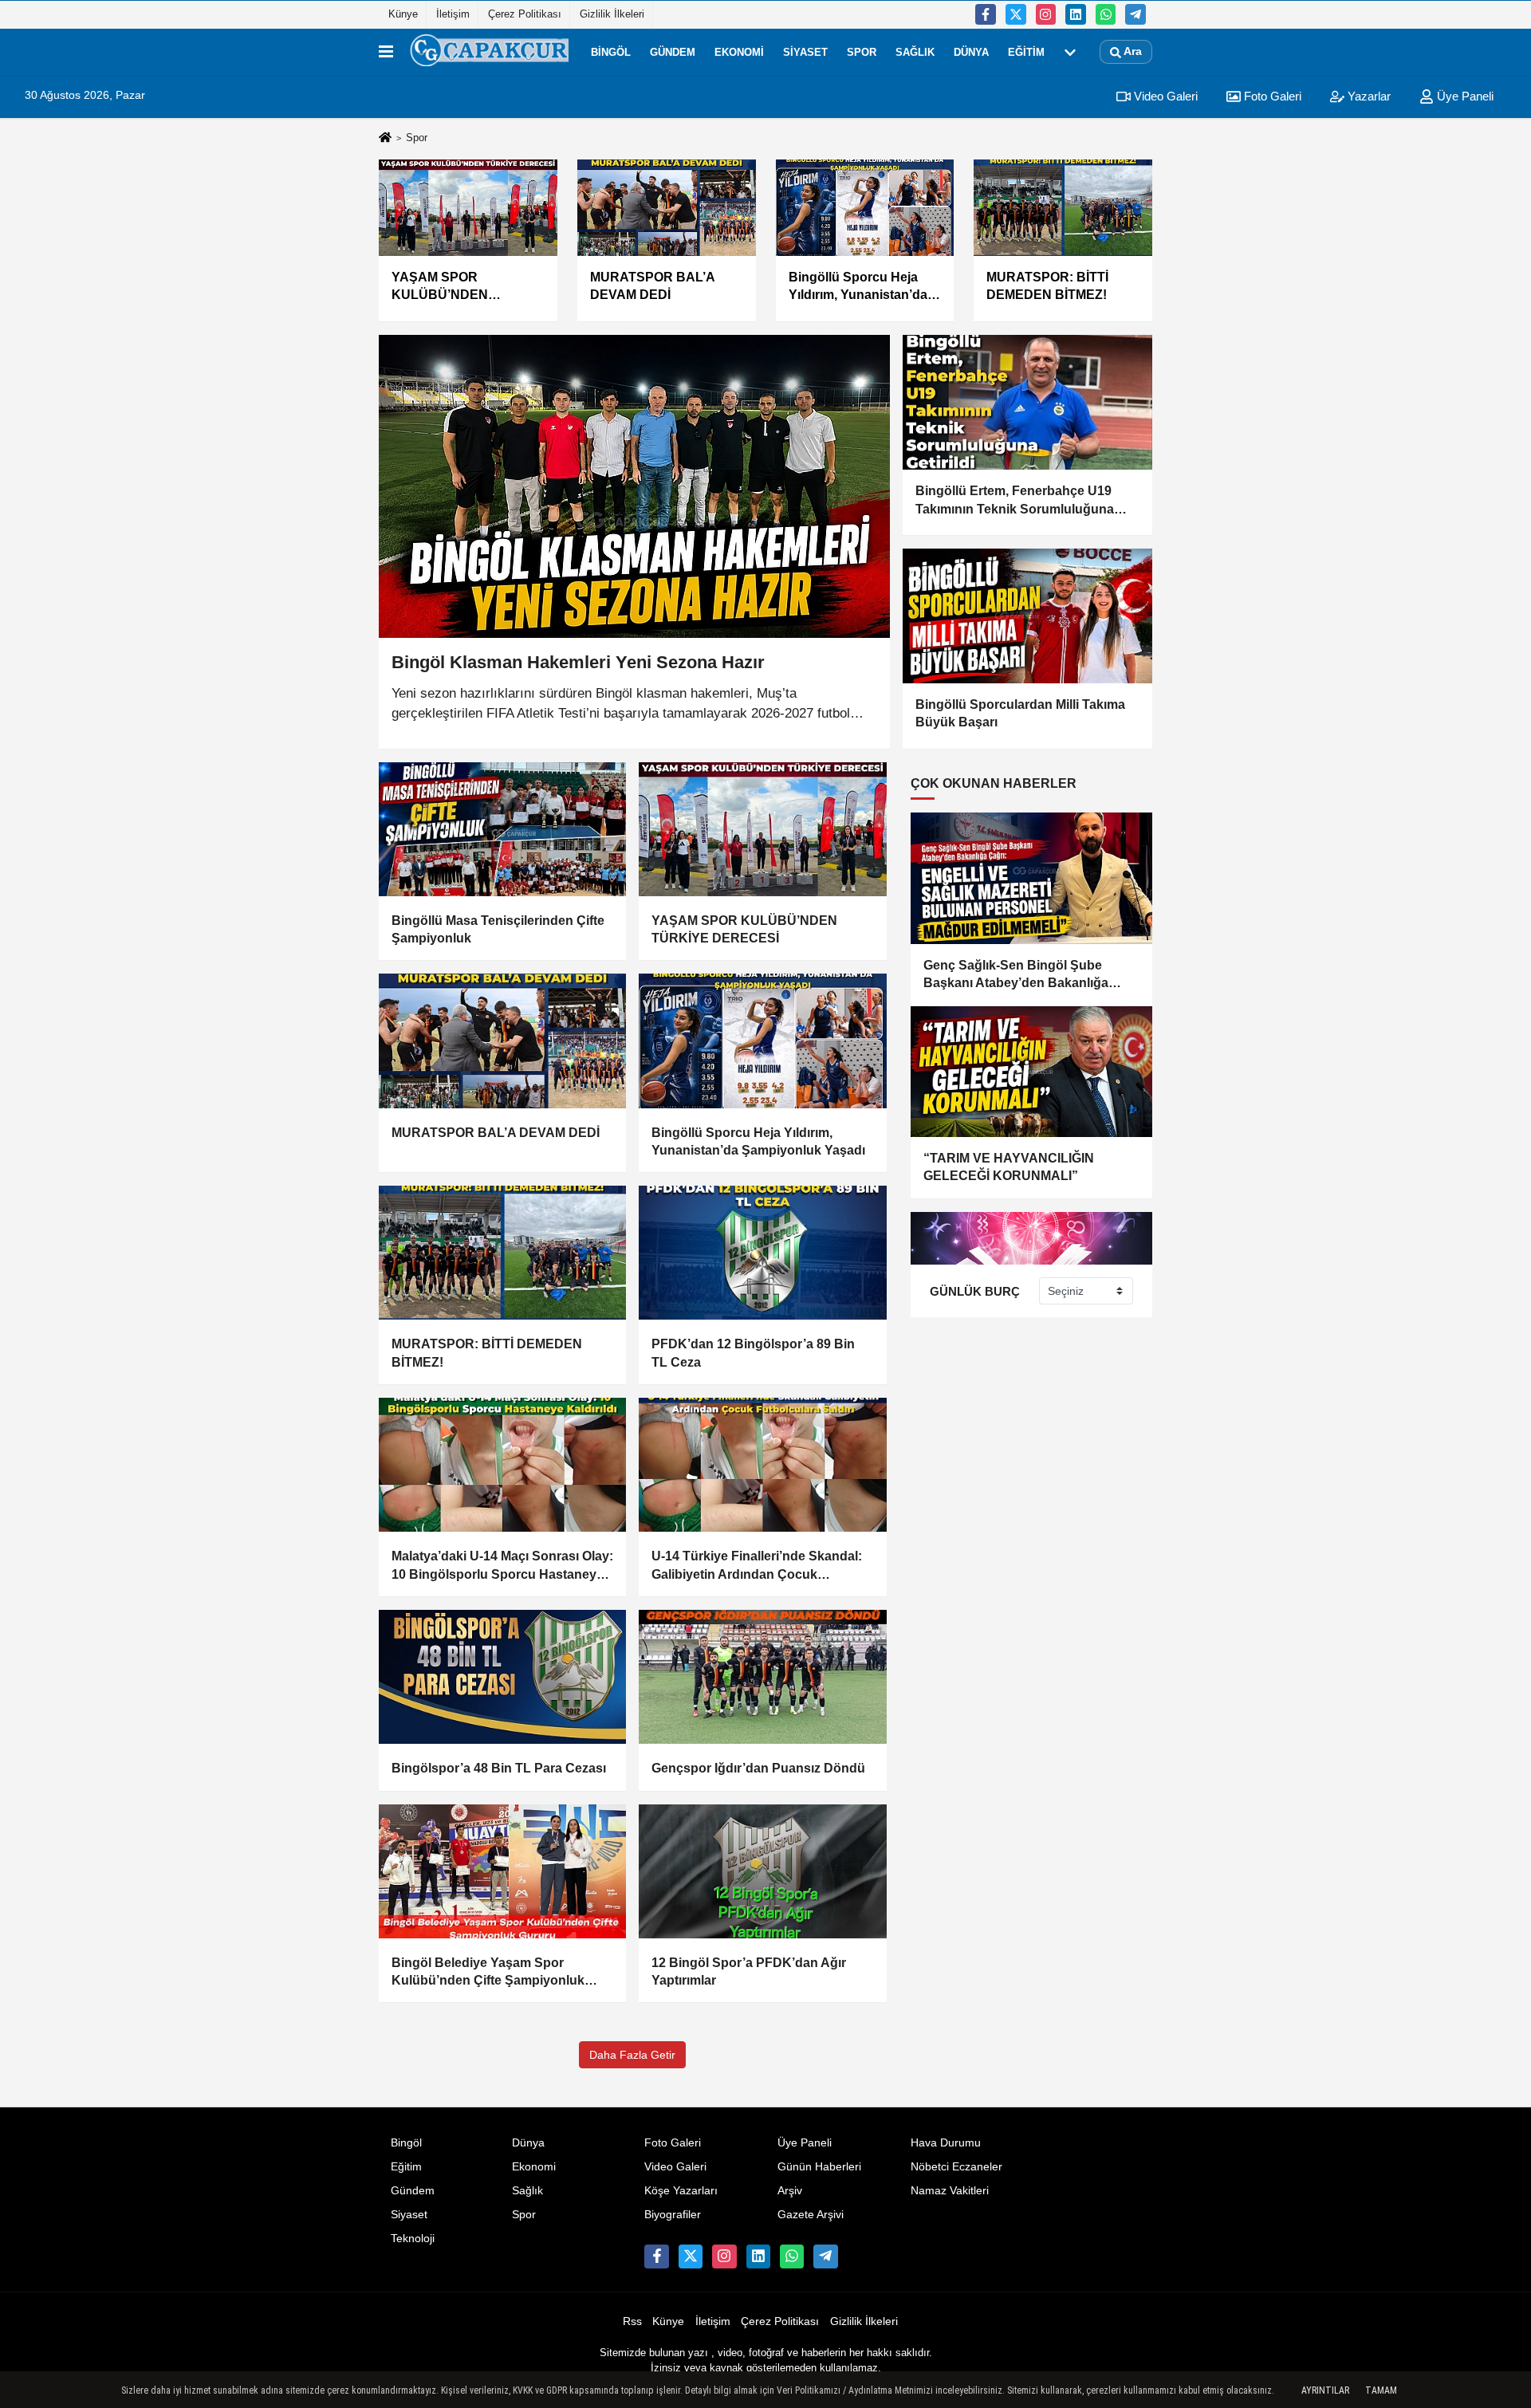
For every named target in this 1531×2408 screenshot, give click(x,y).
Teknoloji (413, 2239)
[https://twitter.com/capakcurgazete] (1016, 14)
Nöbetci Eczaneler (956, 2167)
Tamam (1381, 2390)
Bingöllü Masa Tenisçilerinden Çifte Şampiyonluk (498, 929)
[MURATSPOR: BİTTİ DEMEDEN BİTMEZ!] (502, 1253)
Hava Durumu (946, 2143)
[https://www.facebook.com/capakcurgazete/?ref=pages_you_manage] (986, 14)
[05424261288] (1106, 14)
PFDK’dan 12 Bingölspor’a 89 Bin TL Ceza (753, 1353)
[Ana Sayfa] (385, 138)
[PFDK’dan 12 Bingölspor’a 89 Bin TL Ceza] (762, 1253)
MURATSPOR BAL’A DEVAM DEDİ (496, 1133)
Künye (403, 14)
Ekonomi (739, 51)
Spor (862, 51)
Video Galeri (1164, 96)
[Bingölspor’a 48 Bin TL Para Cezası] (502, 1677)
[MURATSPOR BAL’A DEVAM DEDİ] (502, 1041)
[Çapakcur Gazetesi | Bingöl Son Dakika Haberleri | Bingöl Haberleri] (489, 52)
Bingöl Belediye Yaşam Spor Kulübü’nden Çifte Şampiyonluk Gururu (488, 1973)
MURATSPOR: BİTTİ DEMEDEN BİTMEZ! (487, 1353)
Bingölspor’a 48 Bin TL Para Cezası (499, 1768)
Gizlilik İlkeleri (612, 14)
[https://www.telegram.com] (1135, 14)
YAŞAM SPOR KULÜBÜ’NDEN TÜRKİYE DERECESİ (744, 929)
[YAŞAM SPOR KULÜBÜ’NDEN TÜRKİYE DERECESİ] (762, 829)
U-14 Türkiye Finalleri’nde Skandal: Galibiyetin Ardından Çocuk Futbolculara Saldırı (757, 1566)
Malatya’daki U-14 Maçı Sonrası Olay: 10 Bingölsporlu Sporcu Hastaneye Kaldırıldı (502, 1566)
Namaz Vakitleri (950, 2191)
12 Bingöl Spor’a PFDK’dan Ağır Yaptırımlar (749, 1971)
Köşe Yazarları (681, 2191)
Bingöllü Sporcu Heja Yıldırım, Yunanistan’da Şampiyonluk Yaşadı (758, 1141)
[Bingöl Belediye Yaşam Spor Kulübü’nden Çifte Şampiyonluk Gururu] (502, 1871)
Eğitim (1026, 51)
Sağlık (915, 51)
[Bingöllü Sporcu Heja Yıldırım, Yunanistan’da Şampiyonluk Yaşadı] (762, 1041)
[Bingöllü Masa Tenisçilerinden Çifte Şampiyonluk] (502, 829)
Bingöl (611, 51)
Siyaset (805, 51)
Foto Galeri (1271, 96)
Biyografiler (673, 2215)
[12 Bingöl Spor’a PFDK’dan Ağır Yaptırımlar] (762, 1871)
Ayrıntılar (1325, 2390)
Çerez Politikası (525, 14)
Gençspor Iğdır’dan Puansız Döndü (758, 1768)
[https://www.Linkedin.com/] (1076, 14)
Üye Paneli (1464, 96)
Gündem (673, 51)
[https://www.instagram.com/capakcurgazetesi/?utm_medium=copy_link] (1046, 14)
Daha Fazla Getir (632, 2055)
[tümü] (1070, 52)
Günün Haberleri (819, 2167)
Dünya (971, 51)
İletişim (453, 14)
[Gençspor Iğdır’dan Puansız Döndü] (762, 1677)
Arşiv (790, 2191)
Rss (632, 2321)
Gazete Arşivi (811, 2215)
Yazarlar (1368, 96)
